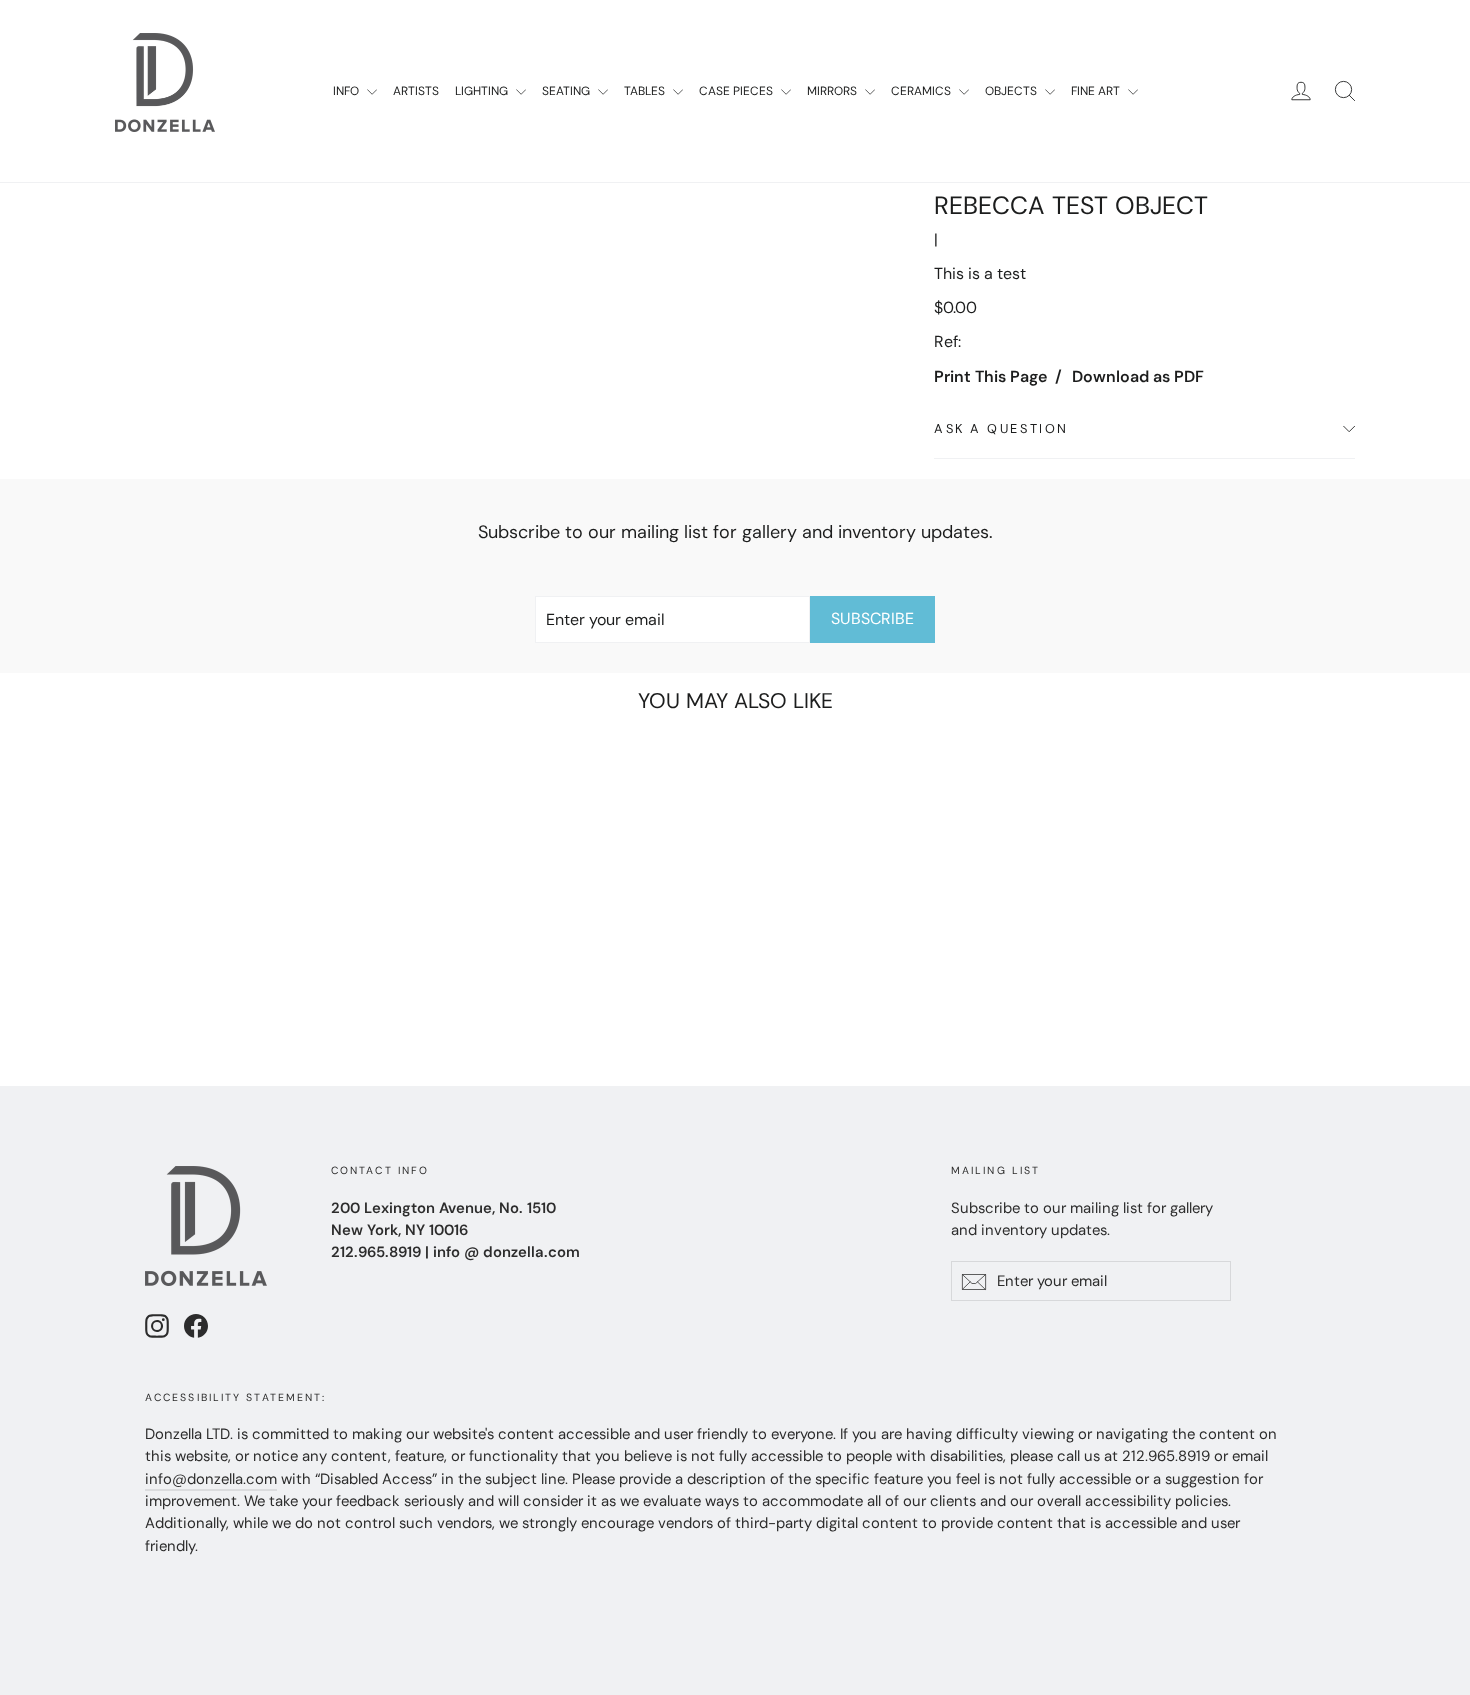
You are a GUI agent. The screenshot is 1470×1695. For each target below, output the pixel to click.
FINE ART (1097, 91)
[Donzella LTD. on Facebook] (196, 1325)
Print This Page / (998, 376)
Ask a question (1001, 428)
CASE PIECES (737, 91)
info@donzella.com (211, 1479)
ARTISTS (416, 91)
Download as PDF (1138, 376)
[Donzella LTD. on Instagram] (157, 1325)
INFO (347, 91)
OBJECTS (1012, 91)
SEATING (567, 91)
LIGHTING (483, 91)
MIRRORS (833, 91)
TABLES (646, 91)
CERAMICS (922, 91)
